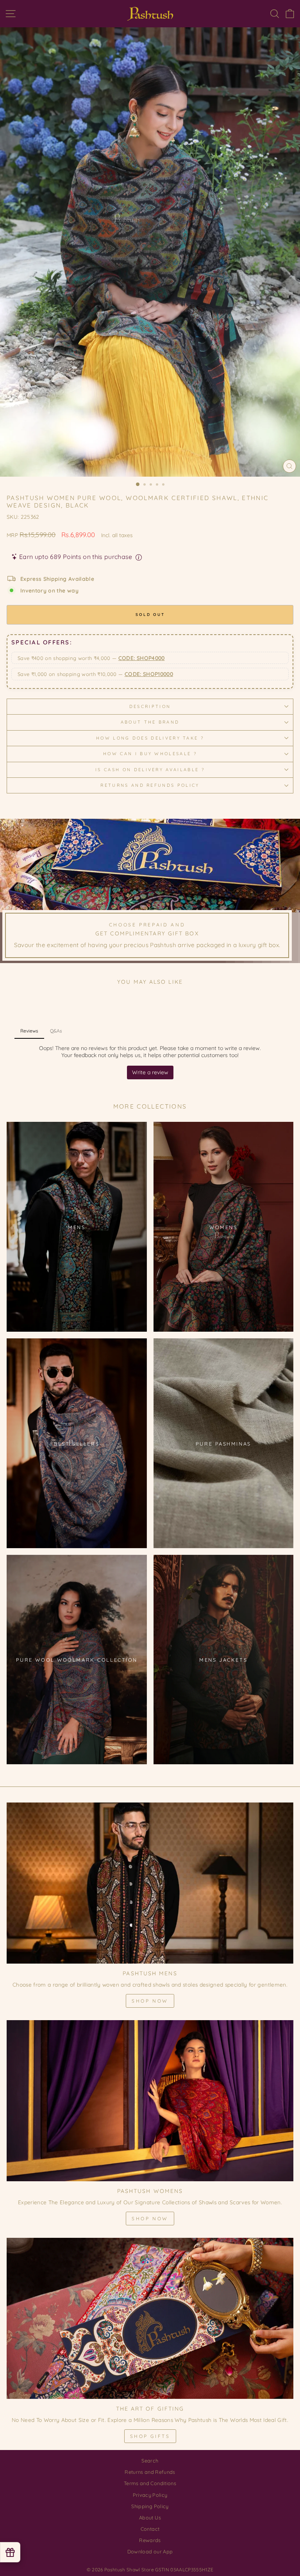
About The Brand (150, 722)
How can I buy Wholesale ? (150, 754)
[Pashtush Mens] (150, 1883)
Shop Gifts (150, 2436)
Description (150, 706)
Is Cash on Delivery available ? (150, 770)
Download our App (150, 2551)
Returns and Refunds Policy (150, 785)
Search (150, 2461)
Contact (150, 2529)
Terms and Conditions (150, 2483)
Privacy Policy (150, 2495)
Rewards (150, 2540)
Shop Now (150, 2001)
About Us (150, 2517)
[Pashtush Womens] (150, 2101)
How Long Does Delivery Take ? (150, 738)
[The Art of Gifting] (150, 2318)
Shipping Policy (150, 2506)
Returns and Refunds (150, 2472)
